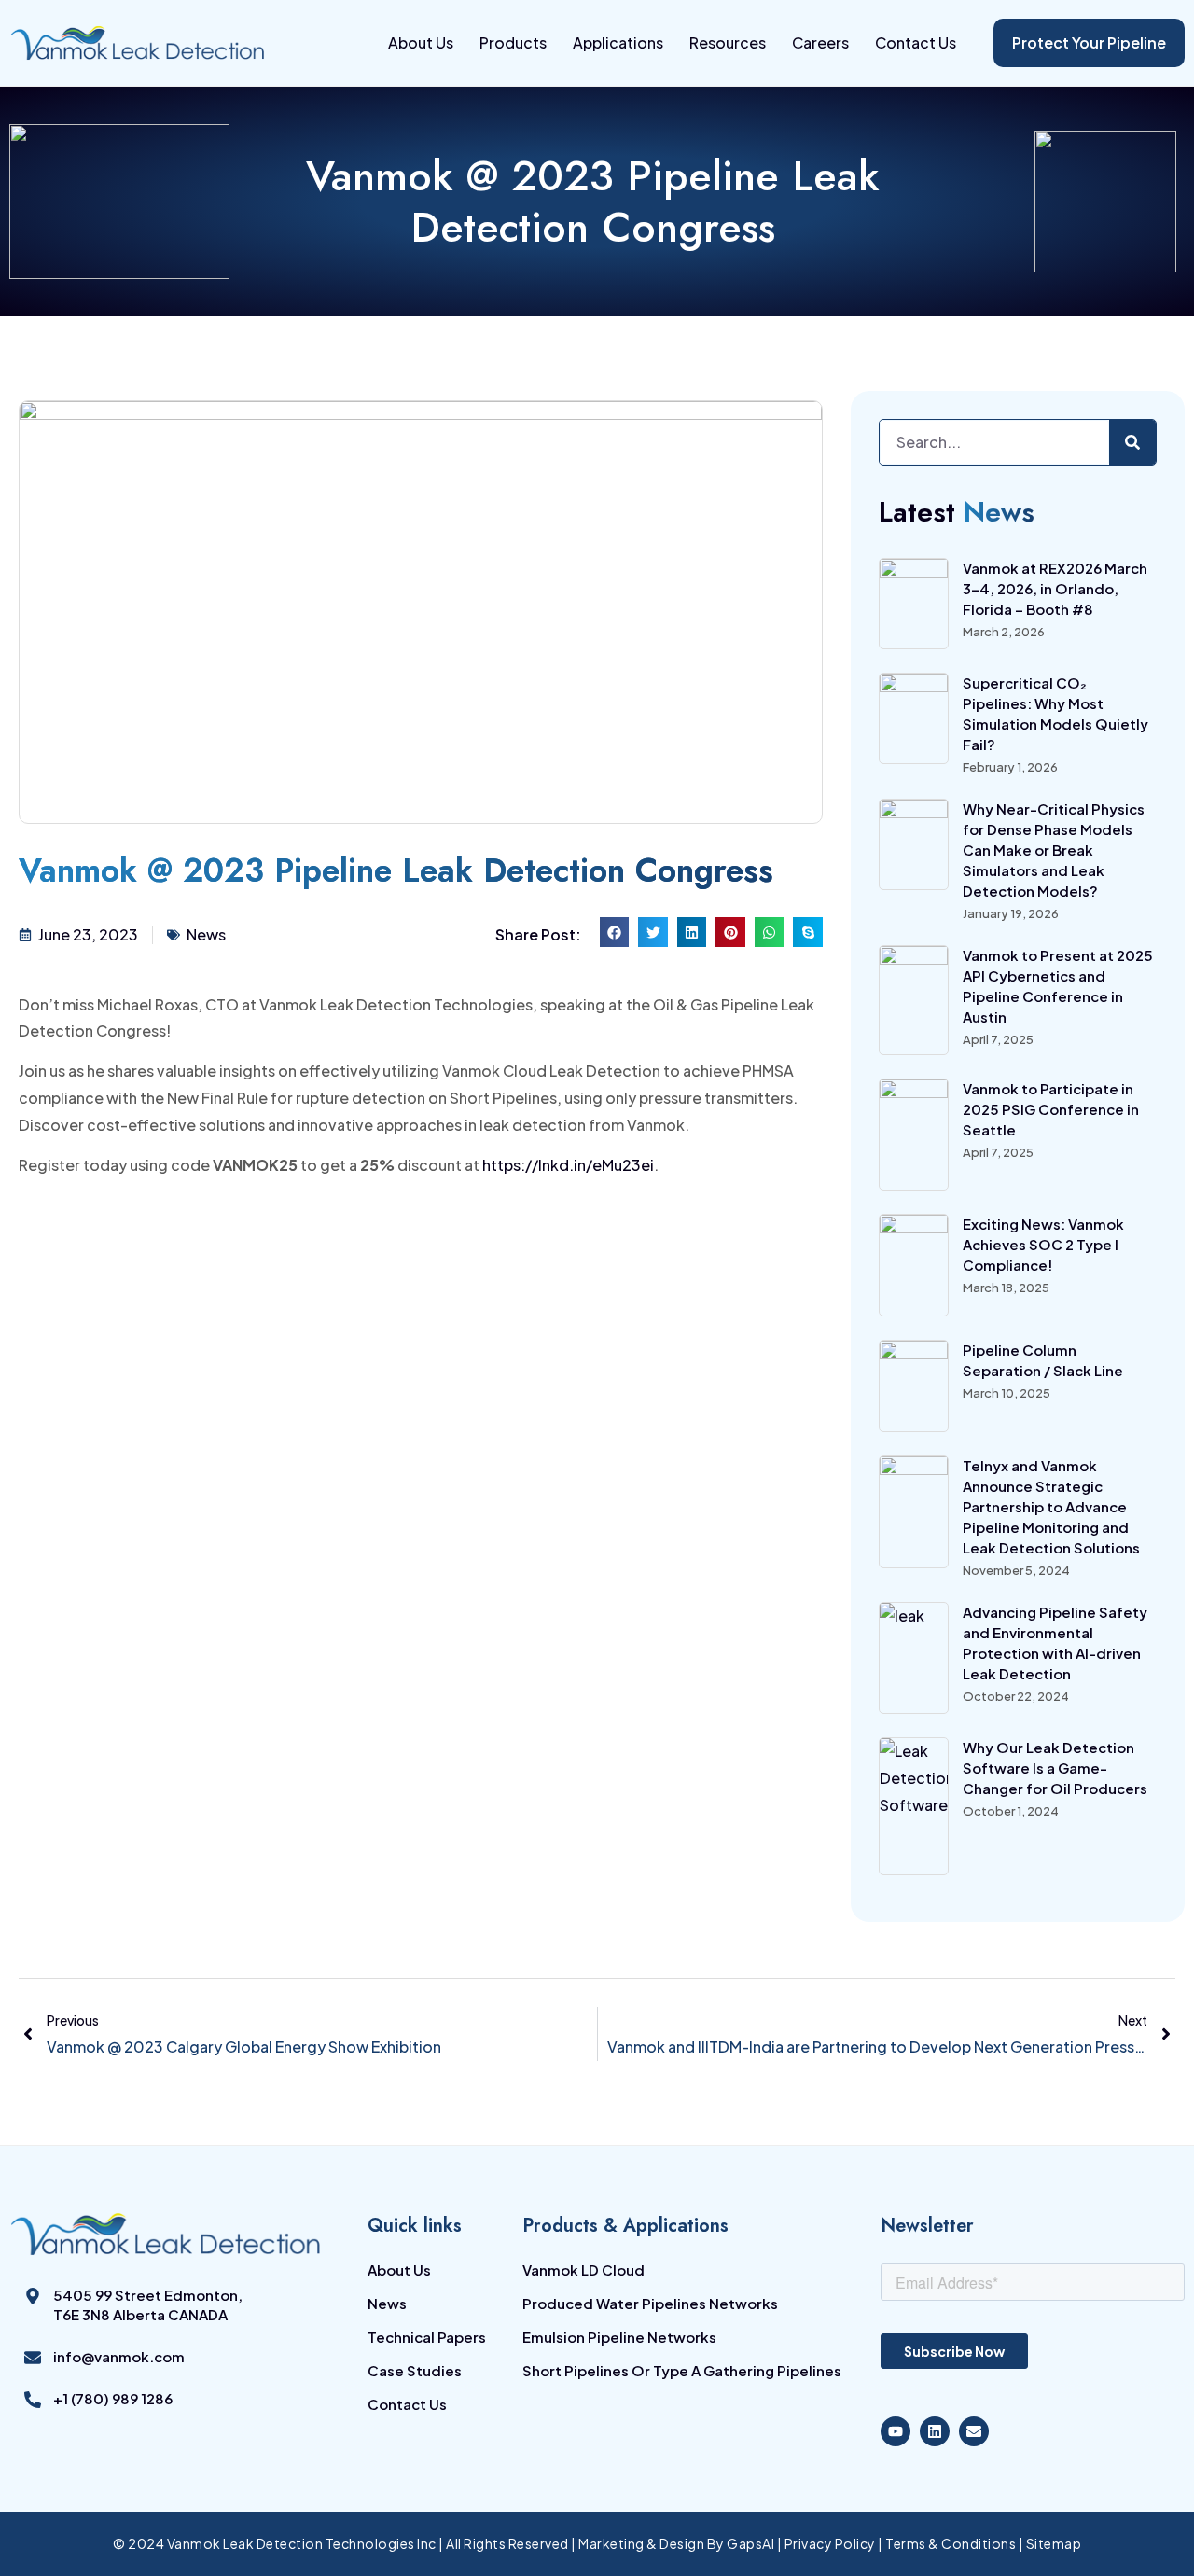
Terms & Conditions (951, 2543)
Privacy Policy (832, 2543)
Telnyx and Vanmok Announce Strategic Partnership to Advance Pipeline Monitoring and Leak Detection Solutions (1051, 1506)
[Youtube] (895, 2431)
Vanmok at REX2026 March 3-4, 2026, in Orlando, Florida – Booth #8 (1055, 588)
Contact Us (916, 42)
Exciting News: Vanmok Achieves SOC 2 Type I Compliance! (1043, 1244)
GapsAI (750, 2543)
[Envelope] (974, 2431)
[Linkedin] (935, 2431)
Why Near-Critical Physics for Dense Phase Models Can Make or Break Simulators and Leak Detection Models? (1054, 849)
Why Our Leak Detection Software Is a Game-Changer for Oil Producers (1055, 1768)
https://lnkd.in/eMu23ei (568, 1165)
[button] (615, 932)
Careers (820, 42)
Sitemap (1054, 2543)
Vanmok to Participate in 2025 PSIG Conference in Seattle (1051, 1109)
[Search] (1132, 442)
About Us (421, 42)
